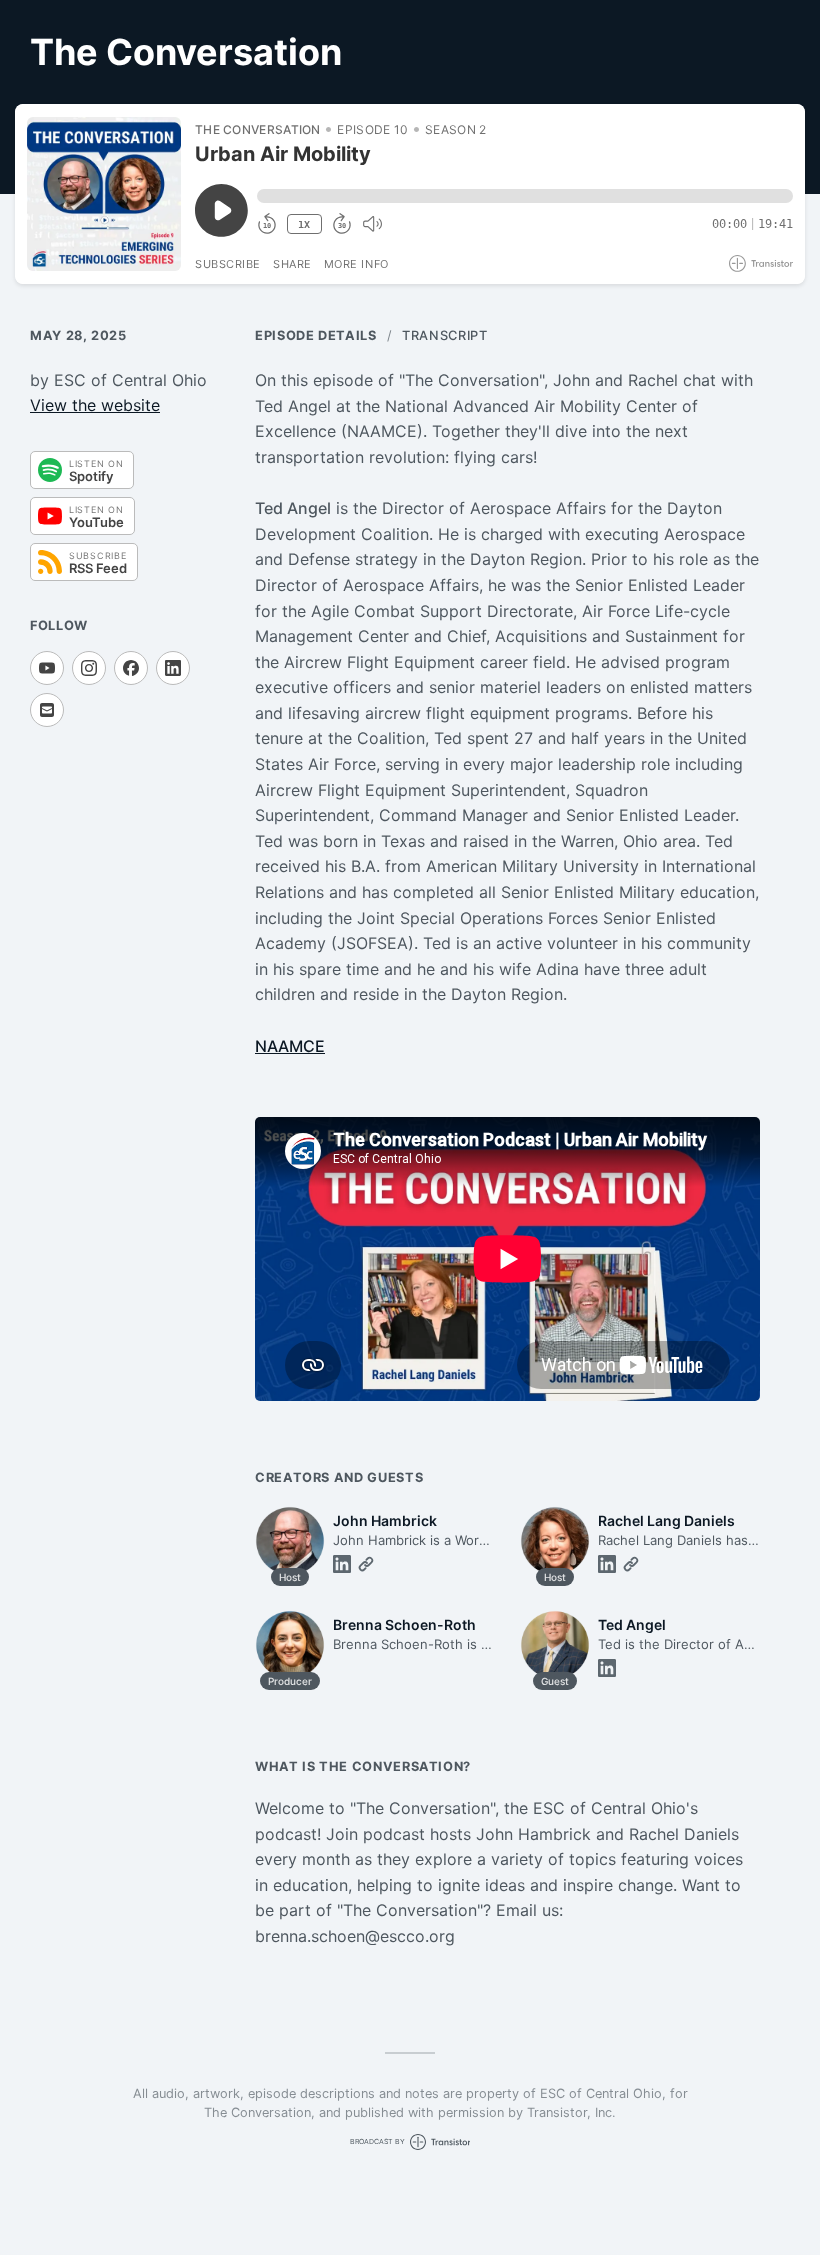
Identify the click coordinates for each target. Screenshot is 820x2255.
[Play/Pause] (104, 194)
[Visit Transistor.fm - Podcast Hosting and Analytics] (761, 263)
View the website (95, 405)
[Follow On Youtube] (47, 668)
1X (304, 224)
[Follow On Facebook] (131, 668)
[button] (525, 196)
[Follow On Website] (366, 1564)
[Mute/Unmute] (372, 224)
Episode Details (316, 335)
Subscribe (228, 264)
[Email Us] (47, 710)
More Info (356, 264)
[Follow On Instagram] (89, 668)
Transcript (444, 335)
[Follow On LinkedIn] (173, 668)
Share (292, 264)
